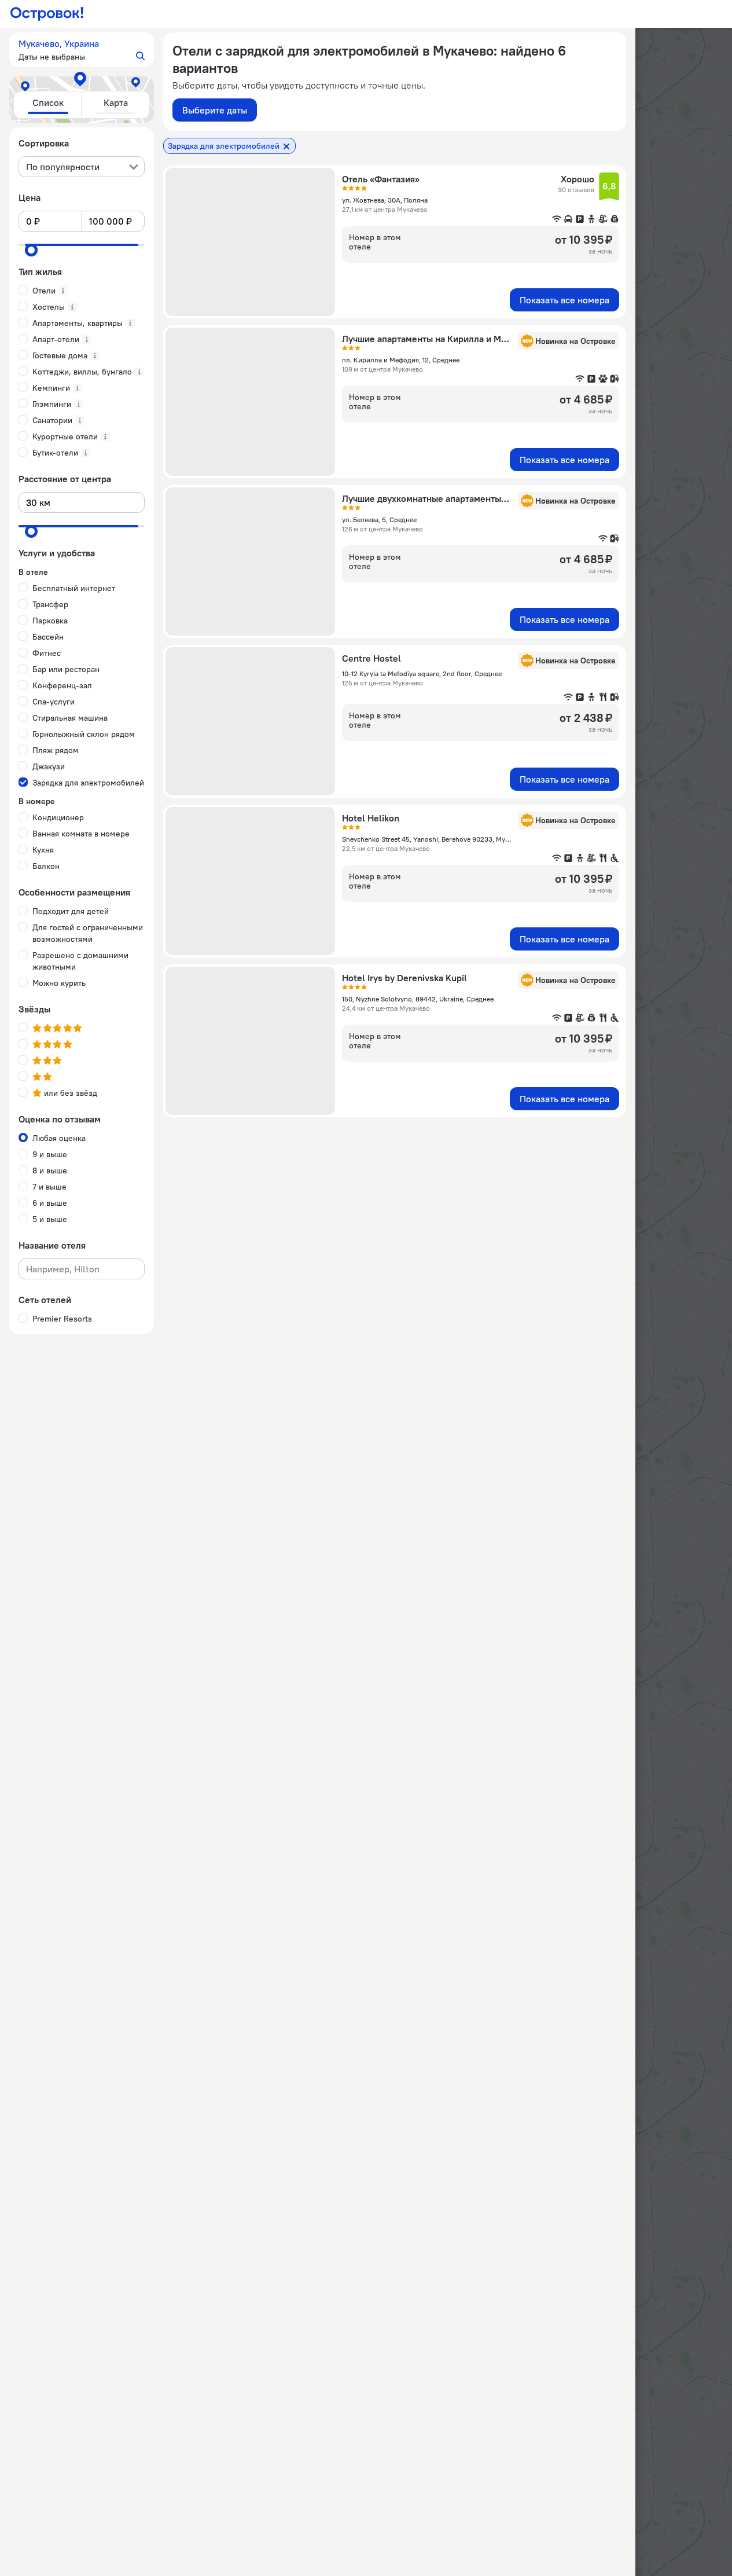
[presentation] (82, 167)
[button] (82, 50)
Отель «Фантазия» (381, 179)
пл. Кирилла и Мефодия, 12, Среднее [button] (401, 360)
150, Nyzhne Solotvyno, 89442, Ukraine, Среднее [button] (418, 999)
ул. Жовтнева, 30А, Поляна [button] (385, 200)
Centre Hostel (371, 658)
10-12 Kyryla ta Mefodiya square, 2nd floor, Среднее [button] (422, 674)
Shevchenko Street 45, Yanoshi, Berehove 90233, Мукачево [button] (426, 839)
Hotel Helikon (371, 818)
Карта (116, 102)
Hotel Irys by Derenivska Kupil (404, 978)
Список (48, 102)
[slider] (31, 250)
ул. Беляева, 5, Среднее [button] (379, 520)
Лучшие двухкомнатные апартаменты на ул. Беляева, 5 (426, 498)
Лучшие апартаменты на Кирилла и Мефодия (426, 339)
